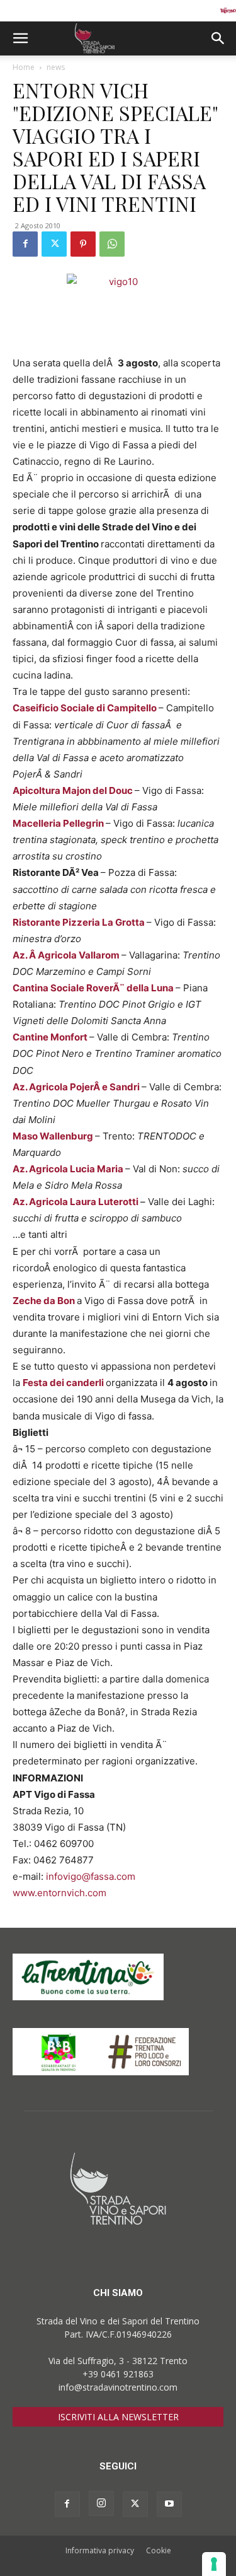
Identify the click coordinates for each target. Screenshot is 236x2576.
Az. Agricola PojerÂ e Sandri (77, 1087)
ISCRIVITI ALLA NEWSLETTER (118, 2417)
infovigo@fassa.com (91, 1876)
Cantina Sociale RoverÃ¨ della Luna (94, 988)
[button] (20, 38)
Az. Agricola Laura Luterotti (76, 1202)
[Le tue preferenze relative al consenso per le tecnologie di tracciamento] (214, 2564)
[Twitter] (54, 244)
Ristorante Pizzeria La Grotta (80, 922)
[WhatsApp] (112, 244)
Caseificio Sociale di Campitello (86, 708)
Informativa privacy (100, 2550)
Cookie (159, 2550)
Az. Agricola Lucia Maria (69, 1169)
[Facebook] (25, 244)
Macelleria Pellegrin (59, 823)
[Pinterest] (83, 244)
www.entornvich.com (59, 1893)
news (56, 67)
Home (24, 67)
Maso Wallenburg (54, 1136)
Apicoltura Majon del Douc (74, 790)
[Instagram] (101, 2503)
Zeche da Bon (45, 1301)
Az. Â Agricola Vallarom (67, 955)
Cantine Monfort (51, 1037)
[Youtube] (169, 2504)
